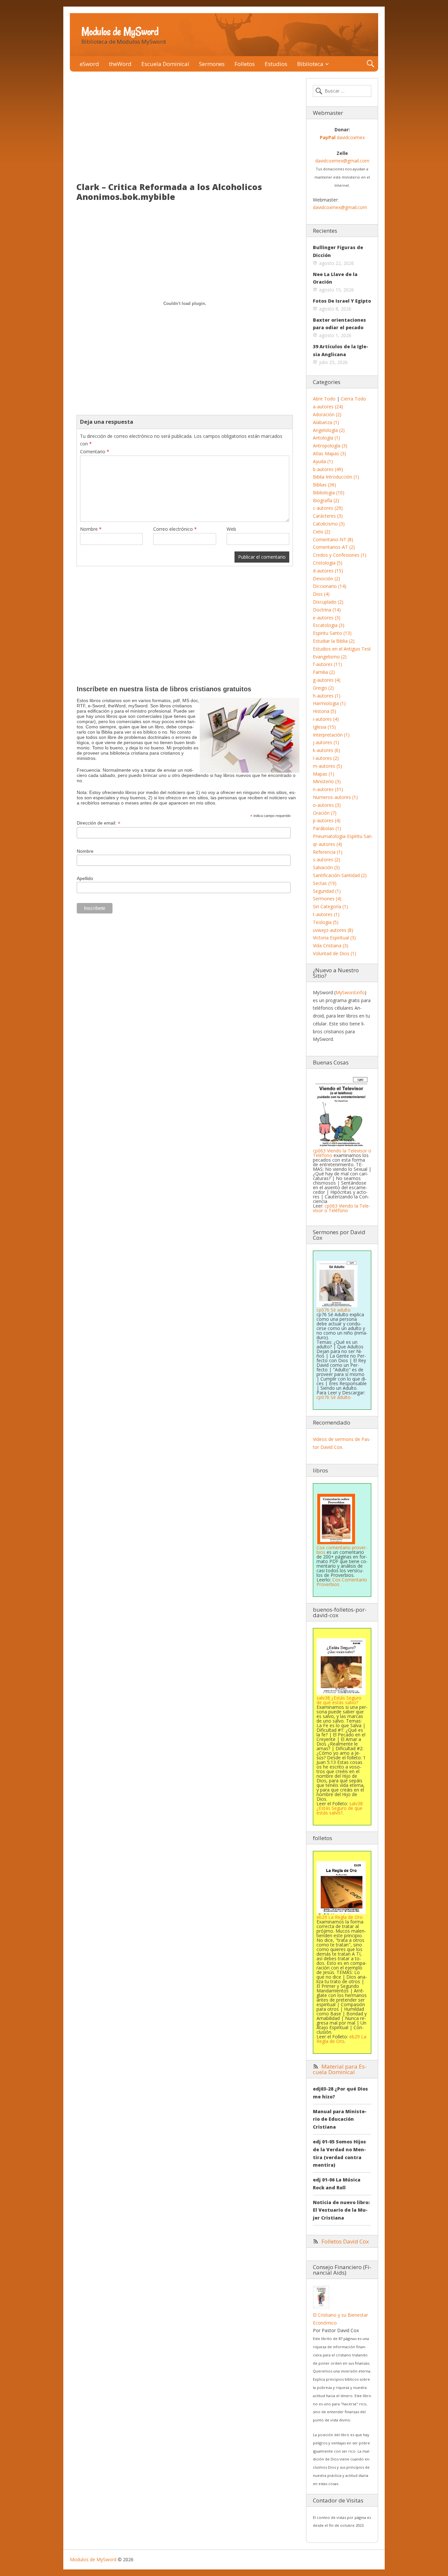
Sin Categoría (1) (330, 906)
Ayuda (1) (323, 461)
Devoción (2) (326, 579)
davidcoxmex (342, 137)
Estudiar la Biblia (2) (334, 641)
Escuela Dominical (165, 64)
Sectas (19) (325, 883)
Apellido (85, 878)
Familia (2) (324, 672)
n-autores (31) (328, 789)
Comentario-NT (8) (333, 539)
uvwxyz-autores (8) (333, 930)
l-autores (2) (326, 758)
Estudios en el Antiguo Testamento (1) (354, 649)
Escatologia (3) (329, 625)
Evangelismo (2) (330, 657)
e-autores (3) (327, 618)
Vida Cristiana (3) (331, 945)
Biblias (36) (325, 485)
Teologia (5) (326, 922)
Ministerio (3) (327, 781)
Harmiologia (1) (329, 703)
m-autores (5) (327, 766)
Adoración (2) (327, 414)
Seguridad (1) (327, 891)
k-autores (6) (326, 750)
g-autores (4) (327, 680)
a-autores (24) (328, 407)
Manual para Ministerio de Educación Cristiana (340, 2119)
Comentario (95, 451)
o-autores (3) (327, 805)
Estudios (276, 64)
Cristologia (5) (328, 563)
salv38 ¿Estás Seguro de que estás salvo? (340, 1808)
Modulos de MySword (120, 32)
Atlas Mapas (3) (329, 453)
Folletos (245, 64)
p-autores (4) (327, 820)
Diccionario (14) (330, 586)
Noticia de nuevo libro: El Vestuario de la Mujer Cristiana (341, 2210)
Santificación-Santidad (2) (340, 875)
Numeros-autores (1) (335, 797)
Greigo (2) (323, 688)
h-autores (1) (327, 696)
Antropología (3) (330, 446)
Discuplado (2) (328, 602)
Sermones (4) (327, 899)
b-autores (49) (328, 469)
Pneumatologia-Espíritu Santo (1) (348, 836)
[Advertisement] (185, 127)
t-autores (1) (326, 914)
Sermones (212, 64)
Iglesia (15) (324, 727)
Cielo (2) (322, 532)
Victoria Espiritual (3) (334, 938)
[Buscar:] (342, 91)
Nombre (91, 529)
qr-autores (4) (327, 844)
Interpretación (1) (331, 735)
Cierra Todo (353, 399)
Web (231, 529)
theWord (120, 64)
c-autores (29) (328, 508)
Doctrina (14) (327, 610)
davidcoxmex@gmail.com (342, 161)
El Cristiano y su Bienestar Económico (340, 2319)
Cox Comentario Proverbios (342, 1582)
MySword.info (350, 992)
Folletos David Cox (345, 2241)
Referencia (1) (328, 852)
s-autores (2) (326, 859)
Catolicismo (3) (329, 524)
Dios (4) (321, 594)
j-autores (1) (326, 742)
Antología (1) (326, 438)
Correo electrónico (175, 529)
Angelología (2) (329, 430)
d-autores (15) (328, 571)
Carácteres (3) (328, 516)
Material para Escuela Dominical (340, 2069)
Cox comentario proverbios (342, 1550)
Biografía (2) (326, 500)
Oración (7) (325, 813)
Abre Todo (324, 399)
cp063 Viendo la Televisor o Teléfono (342, 1153)
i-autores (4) (326, 719)
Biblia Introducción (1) (336, 477)
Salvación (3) (326, 867)
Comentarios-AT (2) (334, 547)
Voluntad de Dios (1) (335, 953)
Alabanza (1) (326, 422)
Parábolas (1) (327, 828)
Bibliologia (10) (329, 493)
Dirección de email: (99, 823)
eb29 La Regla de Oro (341, 2039)
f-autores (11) (327, 664)
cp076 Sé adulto (334, 1310)
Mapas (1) (324, 774)
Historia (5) (325, 711)
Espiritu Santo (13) (332, 633)
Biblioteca (310, 64)
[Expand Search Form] (370, 64)
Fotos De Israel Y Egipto (342, 301)
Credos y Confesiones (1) (340, 555)
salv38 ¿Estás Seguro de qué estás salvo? (339, 1700)
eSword (89, 64)
